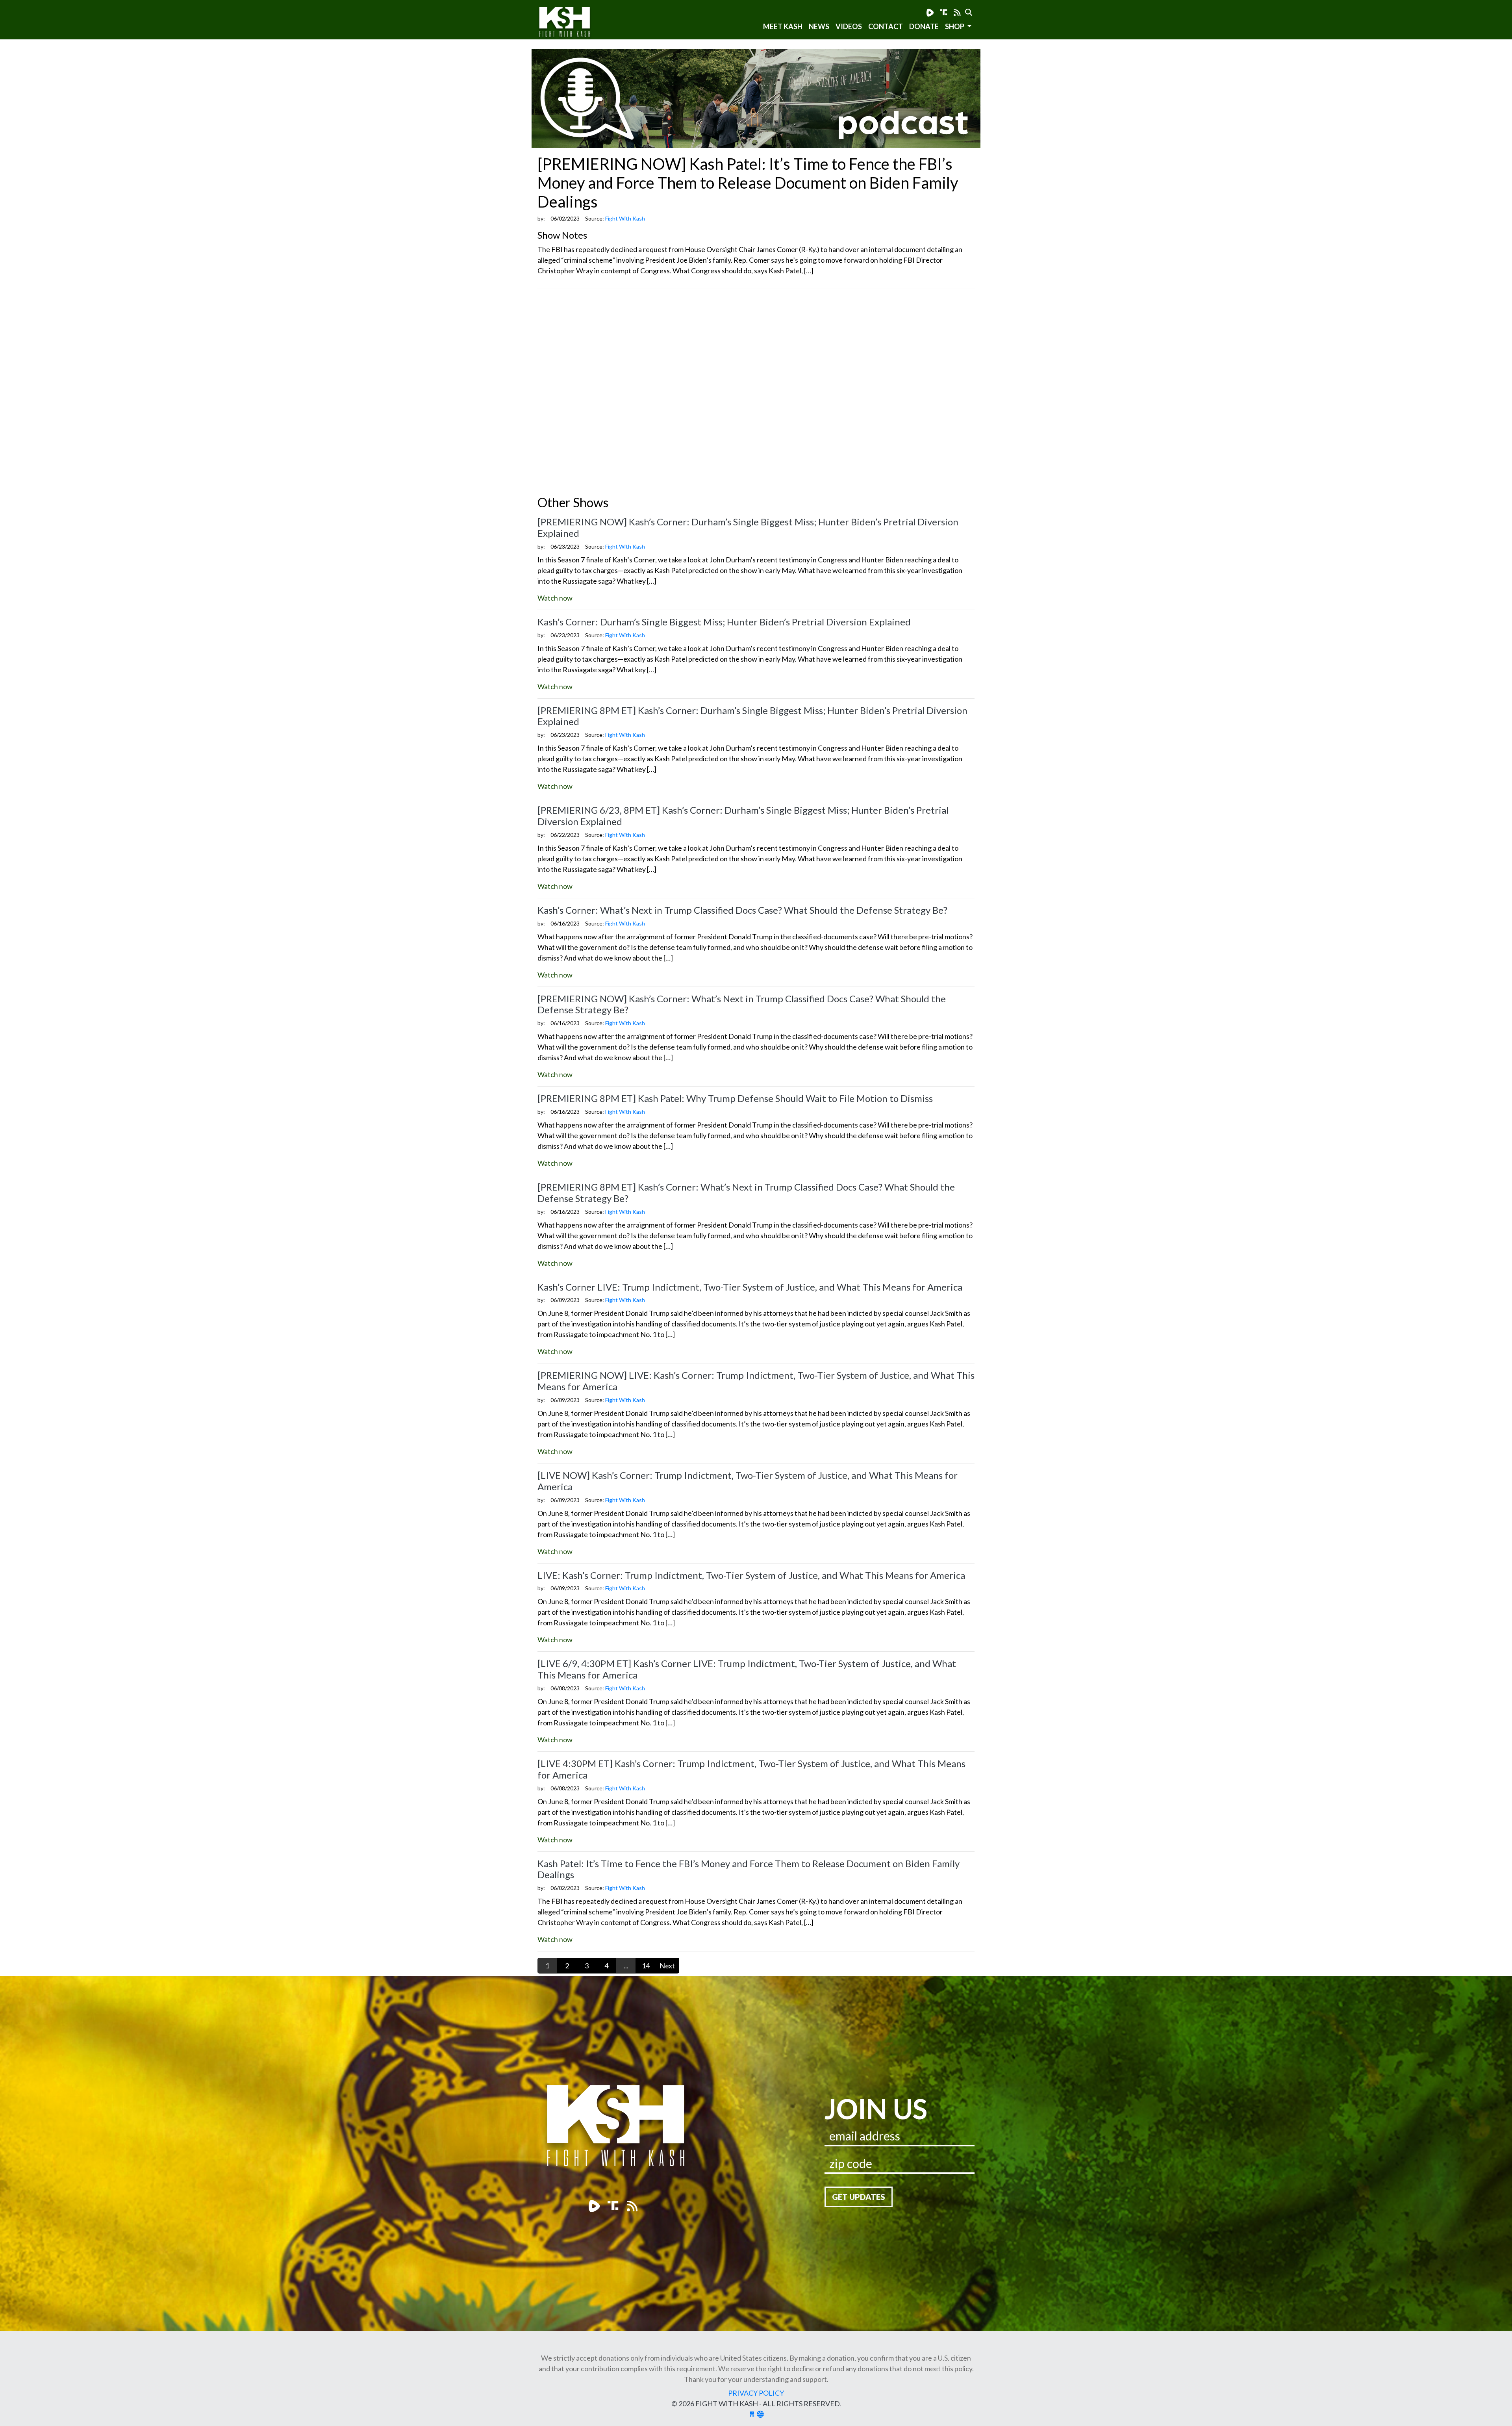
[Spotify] (944, 12)
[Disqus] (756, 394)
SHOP (955, 26)
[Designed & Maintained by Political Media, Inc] (752, 2414)
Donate (924, 26)
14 (646, 1966)
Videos (849, 26)
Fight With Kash (572, 23)
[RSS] (957, 12)
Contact (886, 26)
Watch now (555, 598)
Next (667, 1966)
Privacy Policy (756, 2393)
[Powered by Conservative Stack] (760, 2414)
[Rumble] (930, 12)
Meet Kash (783, 26)
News (819, 26)
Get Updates (859, 2197)
